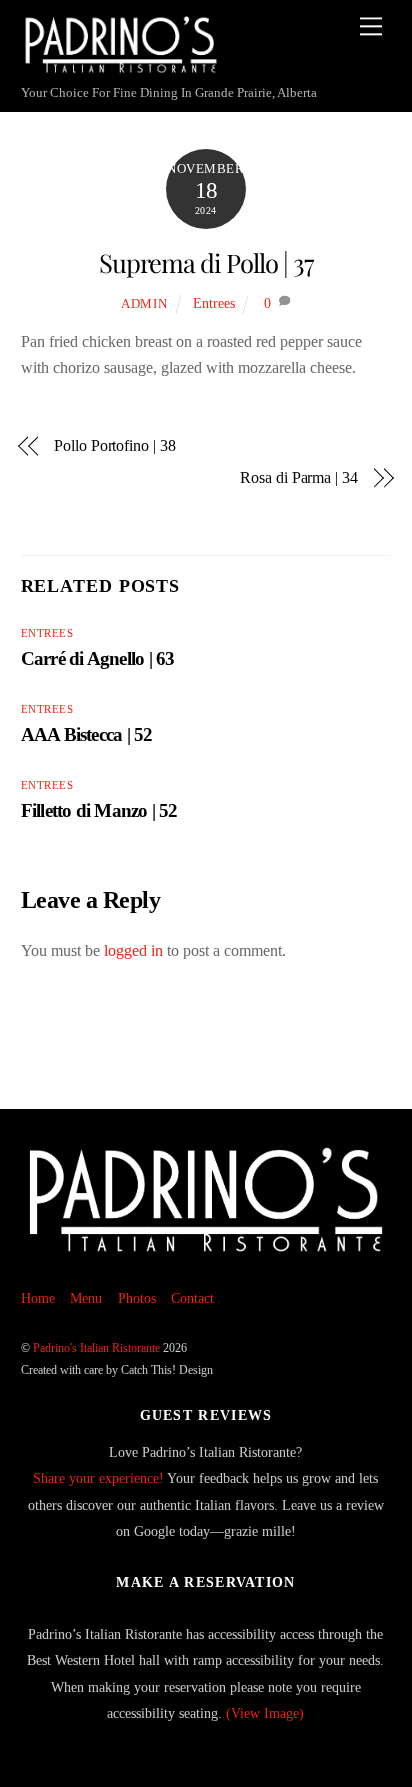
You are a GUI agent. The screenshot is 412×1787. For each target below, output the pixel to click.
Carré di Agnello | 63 (98, 658)
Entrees (214, 303)
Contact (192, 1298)
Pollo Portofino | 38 (114, 445)
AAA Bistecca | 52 (87, 734)
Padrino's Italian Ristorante (96, 1348)
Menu (86, 1298)
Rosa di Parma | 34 (299, 477)
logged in (133, 950)
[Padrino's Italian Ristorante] (121, 66)
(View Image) (265, 1713)
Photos (137, 1298)
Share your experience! (98, 1478)
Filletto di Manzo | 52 (99, 810)
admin (144, 303)
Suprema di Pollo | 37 (206, 262)
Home (38, 1298)
